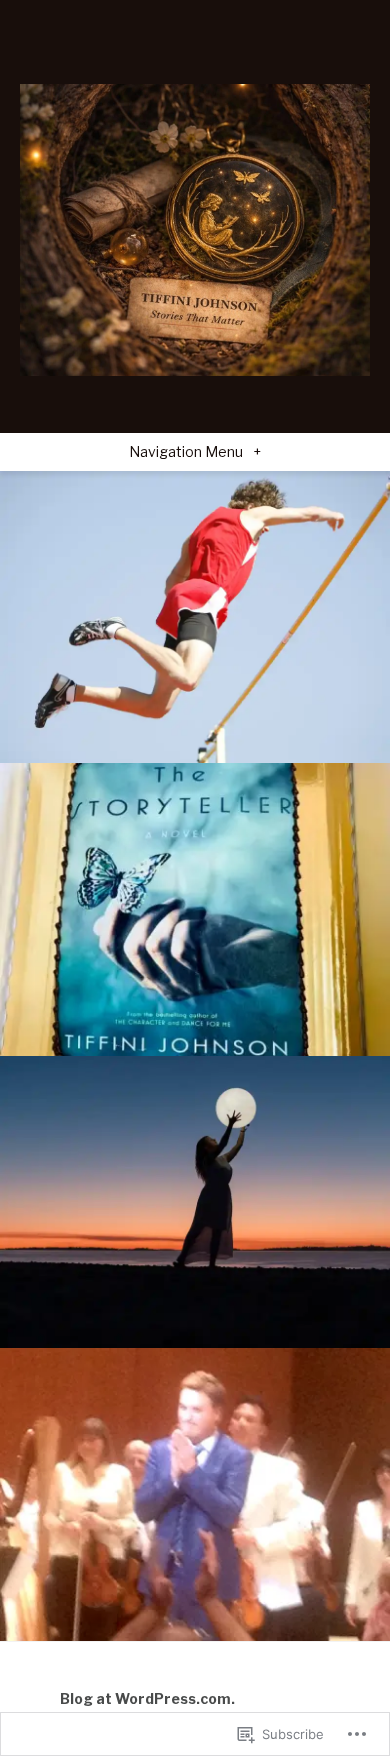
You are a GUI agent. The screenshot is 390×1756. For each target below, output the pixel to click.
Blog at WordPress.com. (147, 1698)
